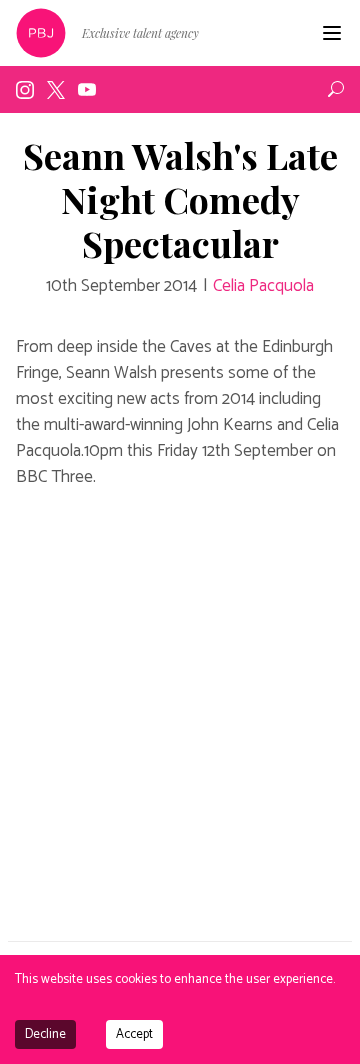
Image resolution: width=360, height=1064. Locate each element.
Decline (45, 1034)
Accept (134, 1034)
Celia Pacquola (263, 286)
